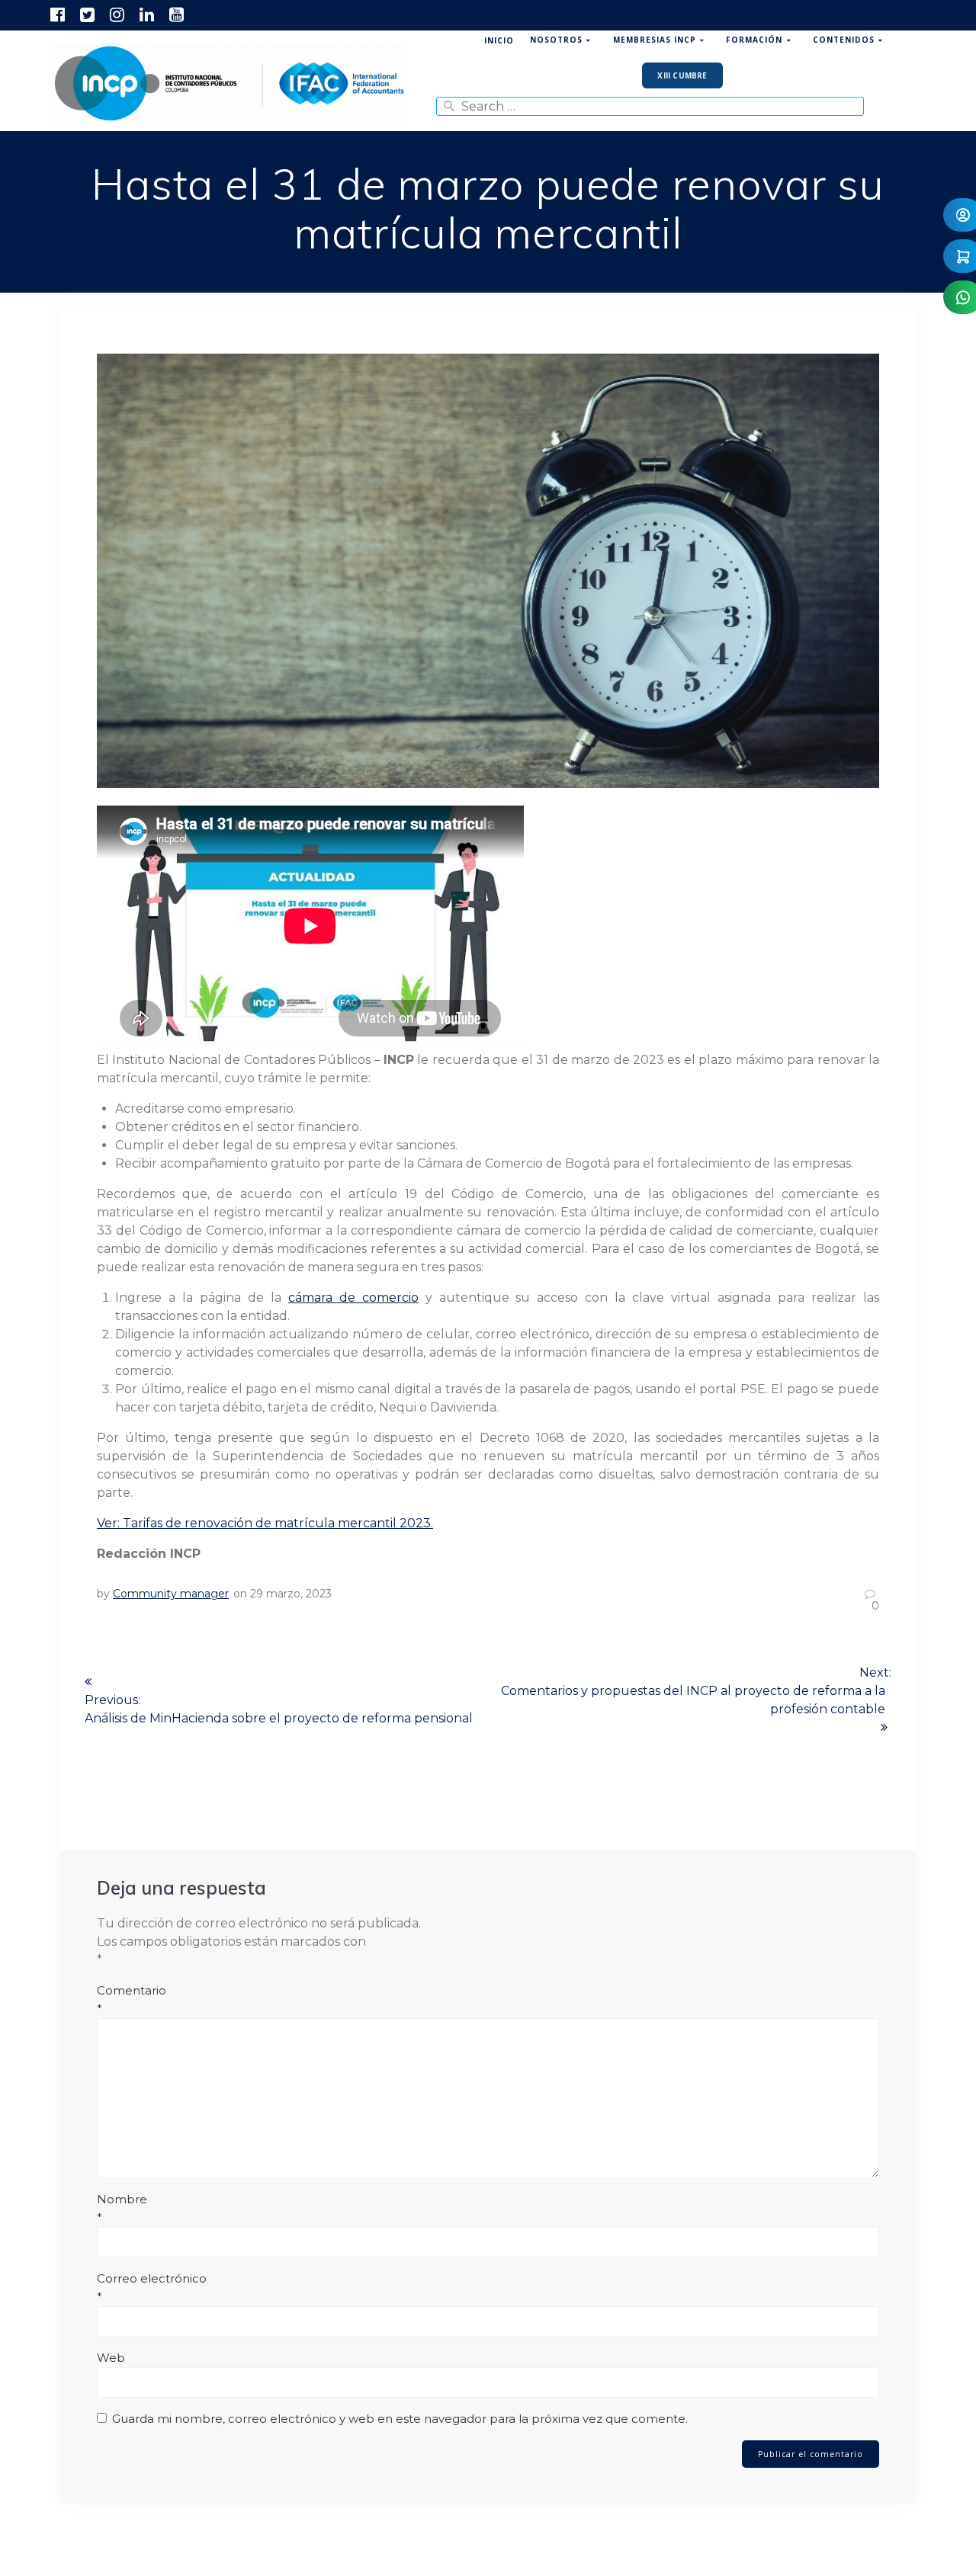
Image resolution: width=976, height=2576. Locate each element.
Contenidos (844, 40)
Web (111, 2358)
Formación (754, 40)
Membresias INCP (655, 40)
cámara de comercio (353, 1298)
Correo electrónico (152, 2288)
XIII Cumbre (682, 75)
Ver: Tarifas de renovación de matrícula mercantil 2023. (265, 1523)
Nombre (122, 2208)
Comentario (132, 1999)
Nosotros (556, 40)
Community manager (171, 1594)
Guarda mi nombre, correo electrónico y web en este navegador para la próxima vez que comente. (400, 2419)
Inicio (499, 40)
